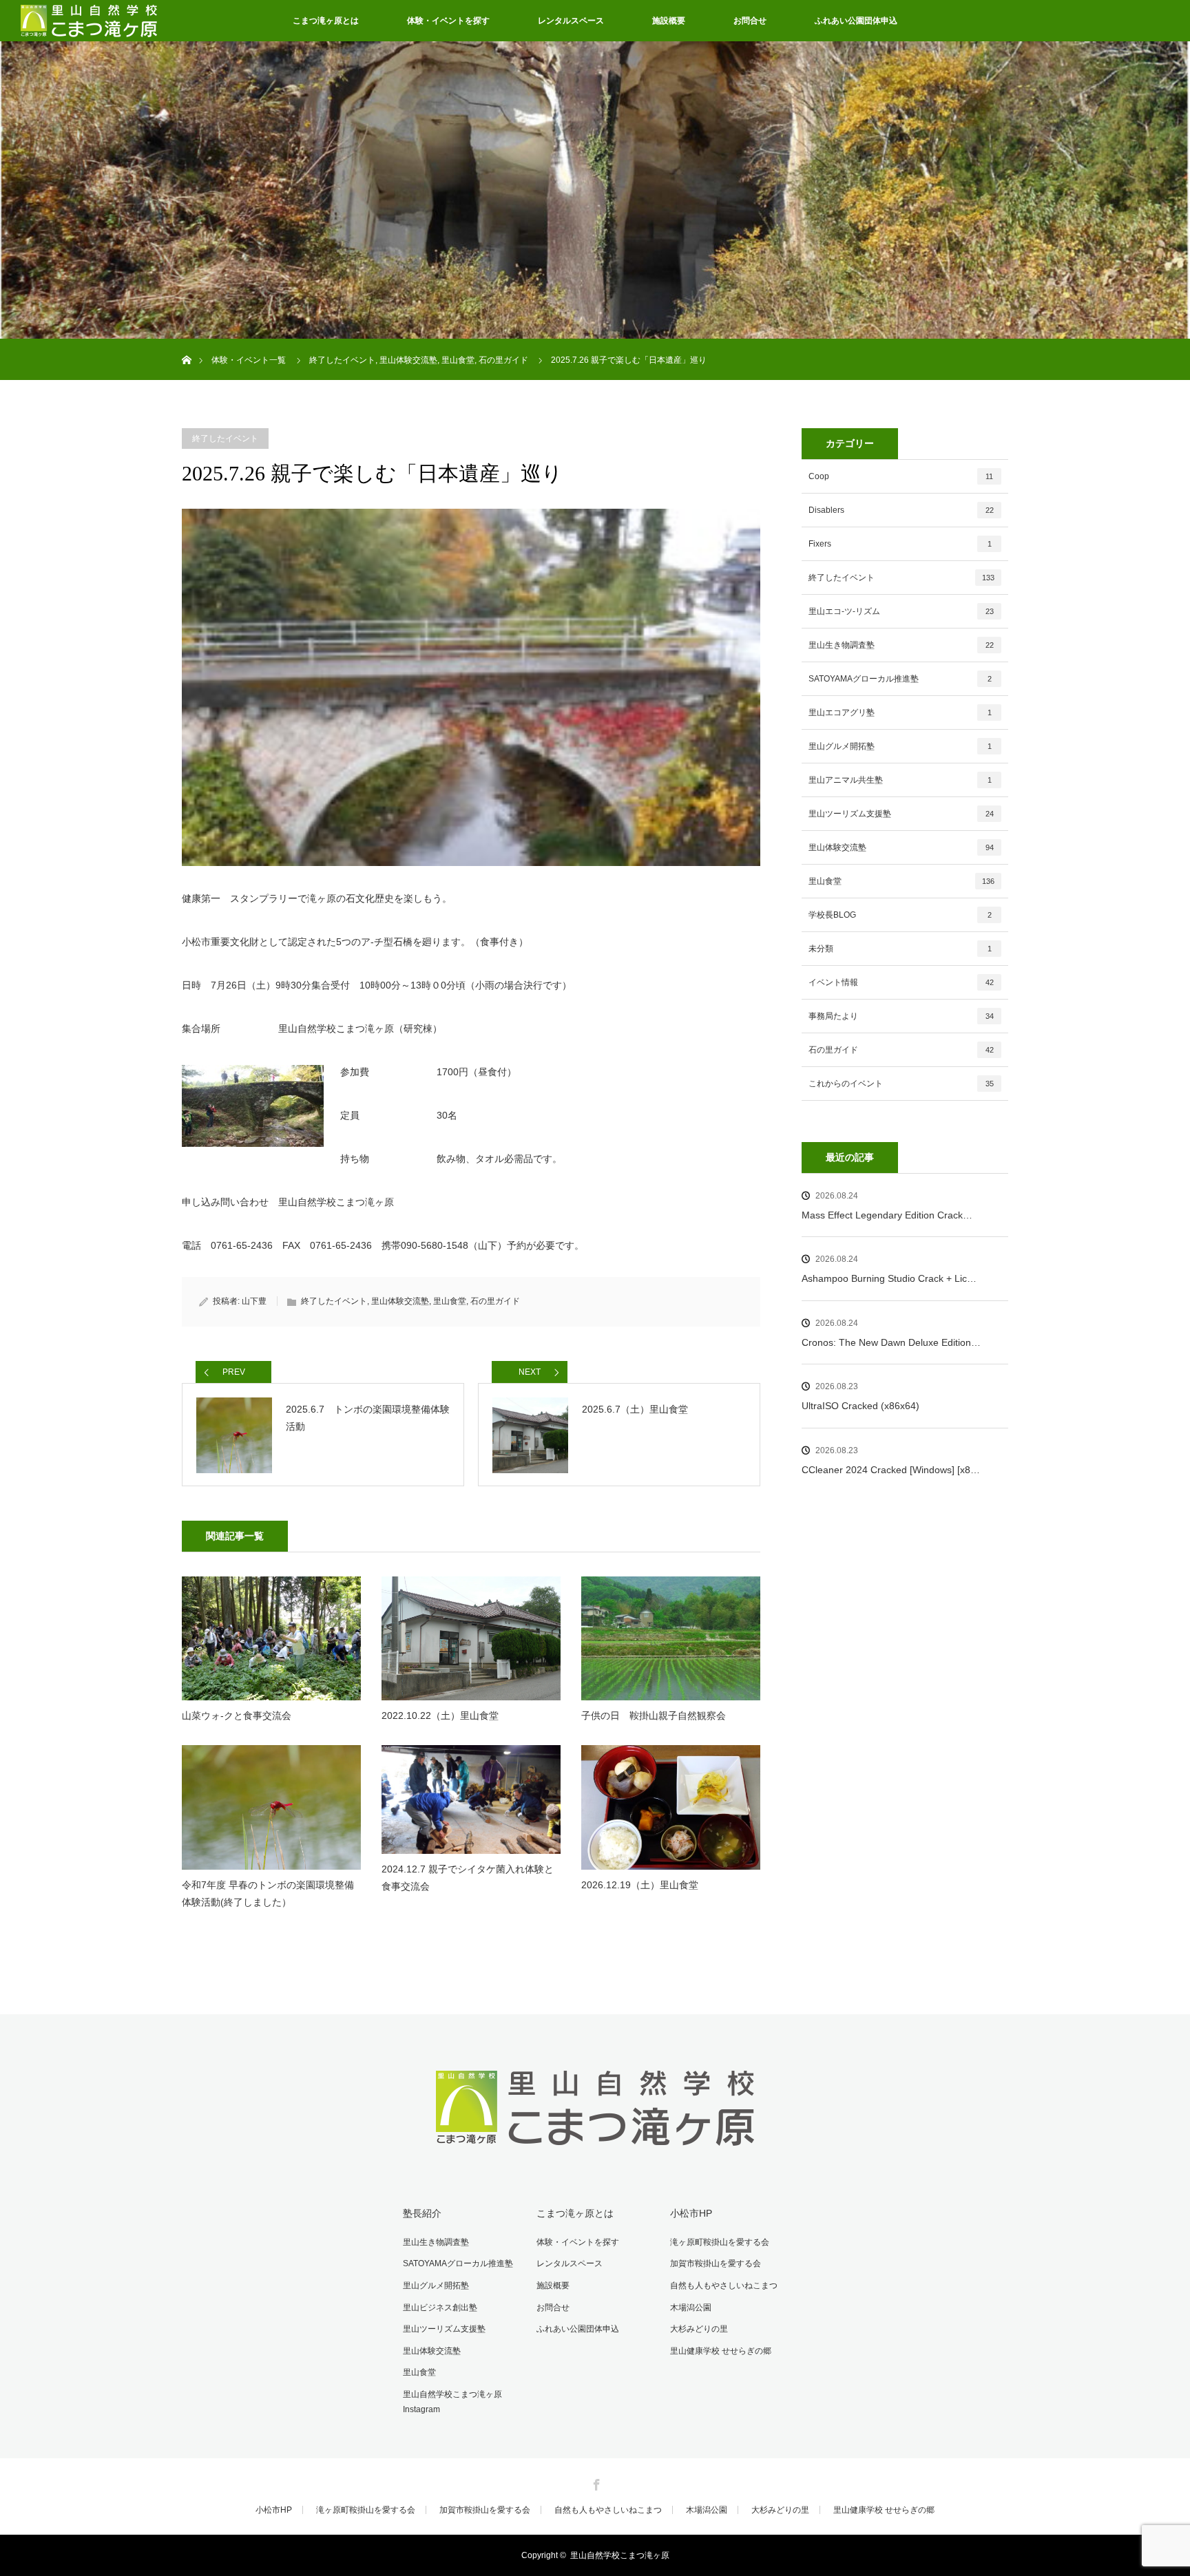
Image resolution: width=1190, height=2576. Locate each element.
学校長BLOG (900, 915)
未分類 (900, 949)
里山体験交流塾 (400, 1301)
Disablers (901, 510)
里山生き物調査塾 (901, 645)
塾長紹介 (422, 2213)
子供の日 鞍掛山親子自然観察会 (654, 1715)
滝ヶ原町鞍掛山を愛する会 (720, 2242)
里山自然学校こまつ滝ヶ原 (620, 2555)
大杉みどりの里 (699, 2329)
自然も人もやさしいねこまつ (724, 2285)
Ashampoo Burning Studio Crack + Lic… (889, 1278)
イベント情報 (901, 982)
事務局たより (901, 1016)
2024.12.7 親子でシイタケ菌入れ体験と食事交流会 (468, 1878)
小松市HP (691, 2213)
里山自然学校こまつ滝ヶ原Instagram (452, 2402)
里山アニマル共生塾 (900, 780)
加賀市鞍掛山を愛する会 (716, 2263)
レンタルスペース (571, 21)
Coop (901, 476)
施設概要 (669, 21)
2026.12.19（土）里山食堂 (640, 1885)
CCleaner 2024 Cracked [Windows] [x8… (891, 1470)
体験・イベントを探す (448, 21)
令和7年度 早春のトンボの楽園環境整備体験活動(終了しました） (268, 1893)
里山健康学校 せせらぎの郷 (721, 2351)
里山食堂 (450, 1301)
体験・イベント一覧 (249, 360)
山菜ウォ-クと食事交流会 (237, 1715)
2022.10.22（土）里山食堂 (440, 1715)
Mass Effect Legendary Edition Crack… (887, 1215)
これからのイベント (901, 1084)
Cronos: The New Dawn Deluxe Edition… (891, 1342)
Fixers (900, 544)
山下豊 (254, 1301)
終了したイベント (225, 439)
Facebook (595, 2482)
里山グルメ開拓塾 (900, 746)
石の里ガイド (495, 1301)
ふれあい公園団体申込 (856, 21)
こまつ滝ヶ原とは (326, 21)
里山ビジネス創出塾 (440, 2308)
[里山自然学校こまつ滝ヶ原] (595, 2150)
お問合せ (750, 21)
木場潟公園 (691, 2308)
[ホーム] (186, 344)
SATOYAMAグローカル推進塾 (900, 679)
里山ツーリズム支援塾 (901, 814)
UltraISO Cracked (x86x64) (860, 1406)
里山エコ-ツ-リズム (901, 611)
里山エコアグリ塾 (900, 712)
